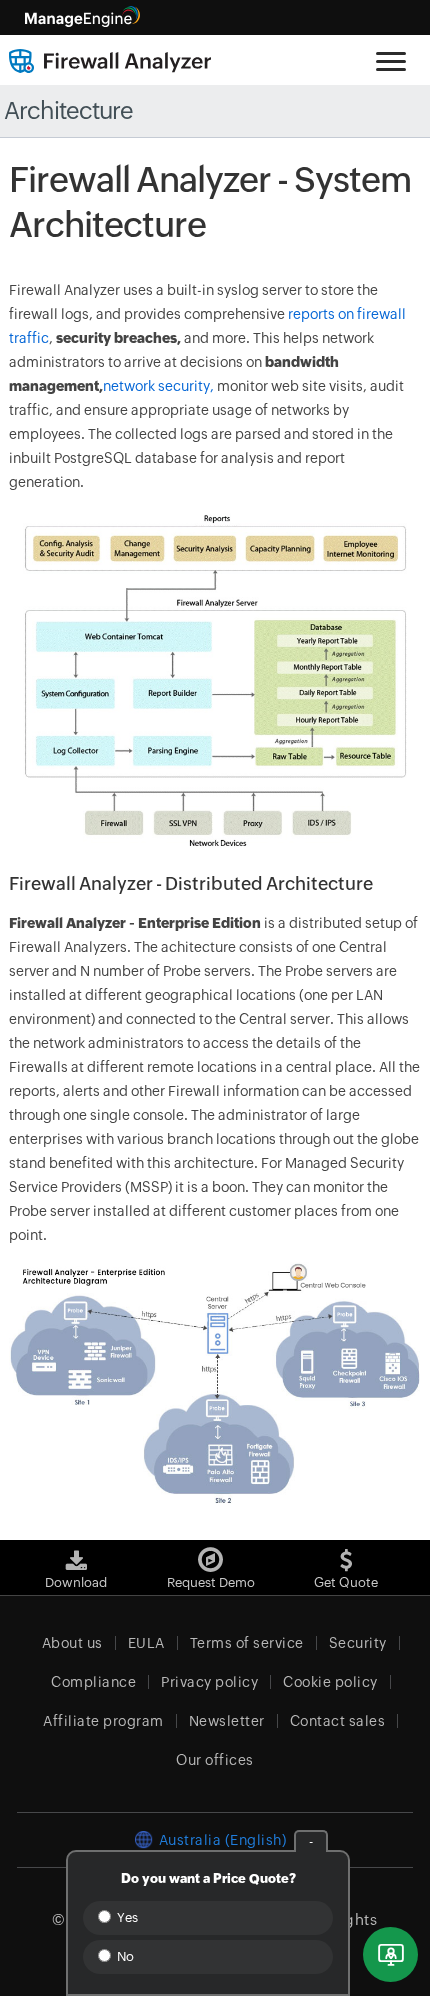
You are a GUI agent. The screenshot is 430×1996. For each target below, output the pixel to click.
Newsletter (227, 1721)
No (124, 1956)
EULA (146, 1643)
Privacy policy (209, 1682)
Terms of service (247, 1643)
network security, (158, 386)
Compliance (93, 1682)
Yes (126, 1917)
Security (358, 1643)
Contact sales (338, 1721)
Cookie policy (330, 1682)
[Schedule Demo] (390, 1954)
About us (72, 1643)
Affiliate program (103, 1721)
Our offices (215, 1760)
